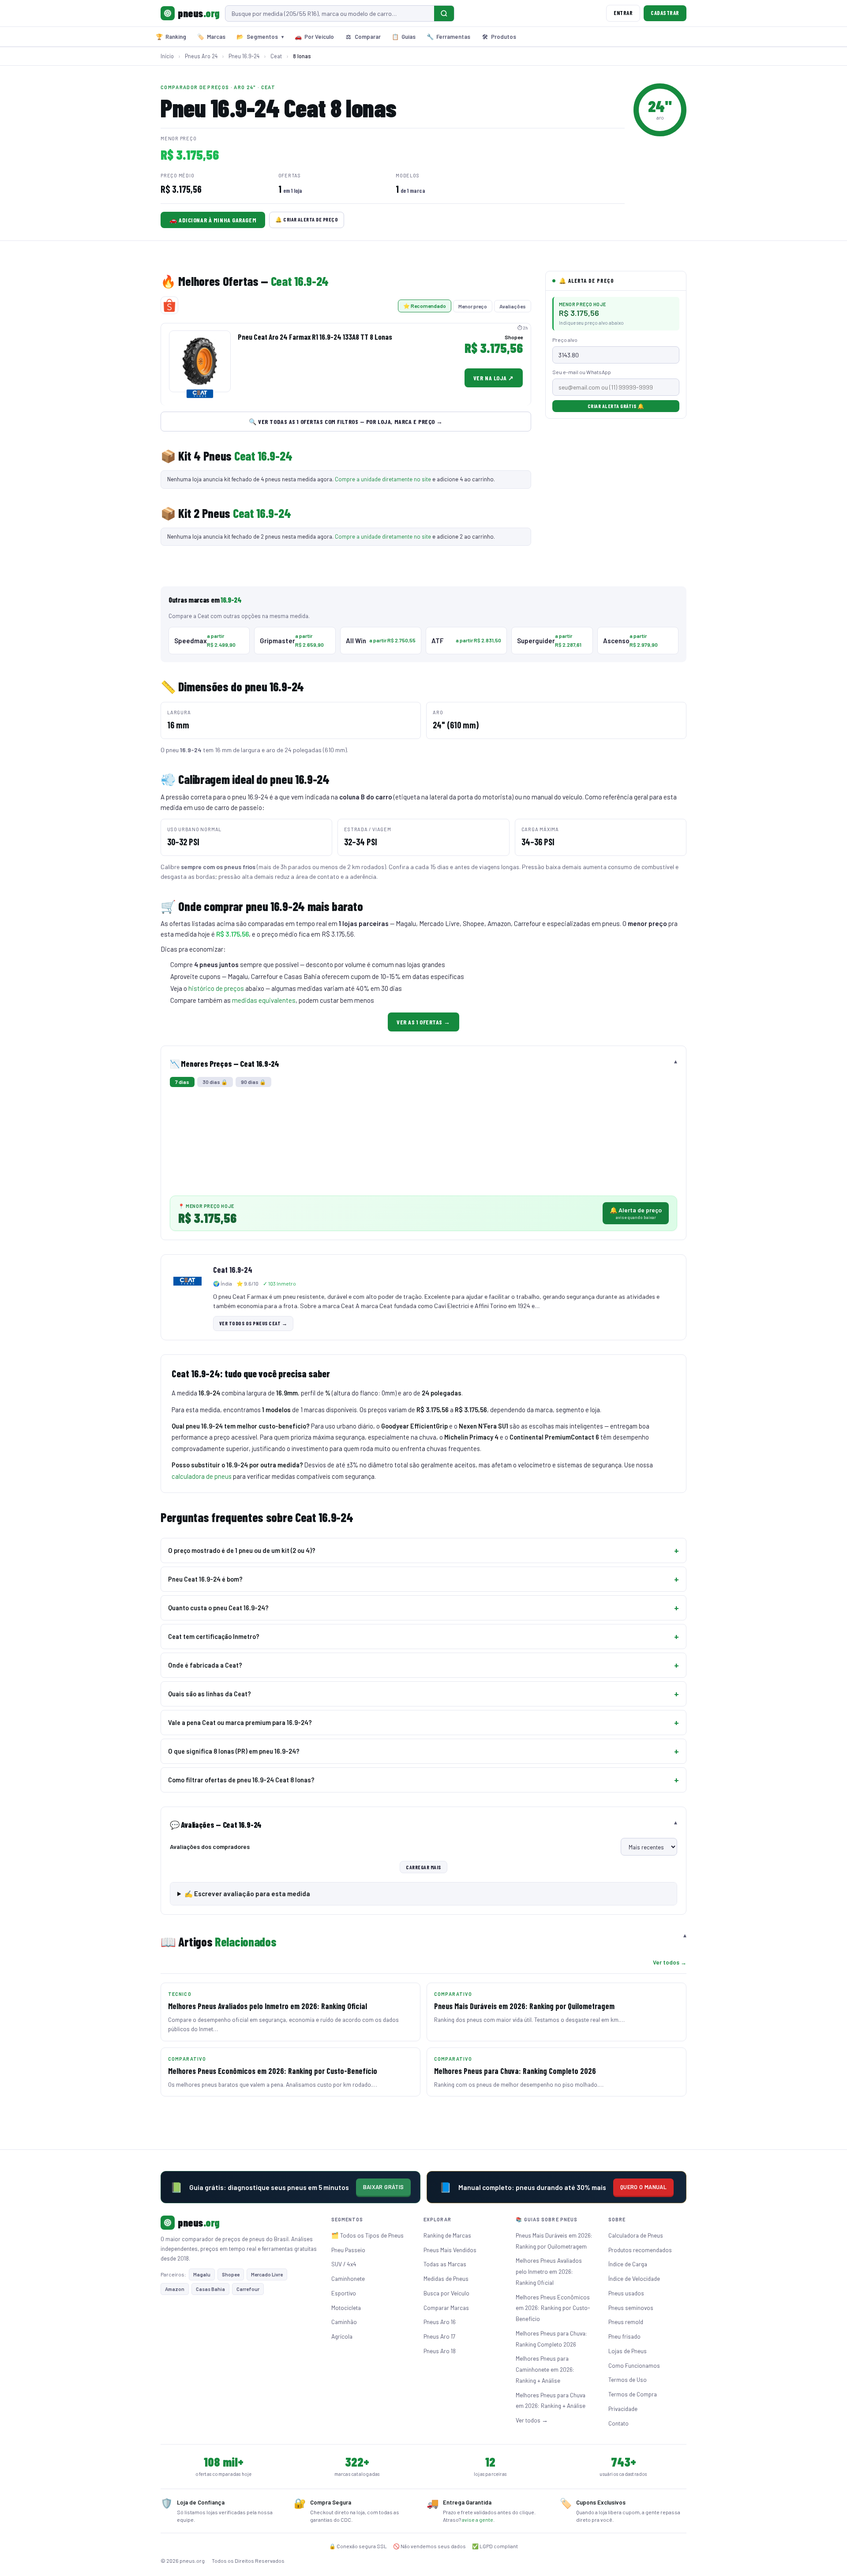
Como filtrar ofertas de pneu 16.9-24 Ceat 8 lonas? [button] (241, 1780)
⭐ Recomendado (425, 306)
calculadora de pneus (202, 1476)
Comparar (363, 37)
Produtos (499, 37)
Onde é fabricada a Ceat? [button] (205, 1665)
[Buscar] (444, 13)
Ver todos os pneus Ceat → (253, 1323)
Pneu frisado (624, 2336)
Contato (618, 2423)
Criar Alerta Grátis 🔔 (616, 406)
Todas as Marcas (445, 2264)
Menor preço (473, 306)
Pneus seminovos (631, 2308)
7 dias (182, 1082)
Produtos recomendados (640, 2250)
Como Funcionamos (634, 2365)
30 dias (215, 1082)
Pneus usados (626, 2293)
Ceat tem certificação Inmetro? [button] (214, 1636)
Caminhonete (348, 2278)
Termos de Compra (633, 2394)
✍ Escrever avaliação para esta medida (247, 1894)
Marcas (211, 37)
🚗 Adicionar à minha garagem (213, 220)
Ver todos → (670, 1962)
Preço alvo (565, 340)
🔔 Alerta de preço (636, 1213)
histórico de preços (216, 988)
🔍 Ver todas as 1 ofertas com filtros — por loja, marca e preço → (346, 422)
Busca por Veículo (446, 2293)
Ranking (171, 37)
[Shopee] (169, 305)
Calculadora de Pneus (636, 2235)
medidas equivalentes (264, 1000)
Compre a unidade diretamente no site (383, 479)
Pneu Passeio (348, 2250)
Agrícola (342, 2336)
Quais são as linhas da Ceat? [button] (210, 1694)
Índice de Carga (628, 2264)
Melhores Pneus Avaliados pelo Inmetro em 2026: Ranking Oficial (549, 2271)
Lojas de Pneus (628, 2351)
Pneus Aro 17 (439, 2336)
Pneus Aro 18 (440, 2351)
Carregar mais (423, 1867)
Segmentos (260, 37)
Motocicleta (346, 2308)
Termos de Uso (628, 2379)
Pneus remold (626, 2322)
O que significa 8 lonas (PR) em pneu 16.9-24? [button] (234, 1751)
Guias (404, 37)
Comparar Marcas (446, 2308)
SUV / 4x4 (344, 2264)
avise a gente (478, 2520)
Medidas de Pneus (446, 2278)
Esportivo (344, 2293)
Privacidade (623, 2409)
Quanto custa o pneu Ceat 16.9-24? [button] (218, 1608)
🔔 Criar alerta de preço (307, 219)
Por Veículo (314, 37)
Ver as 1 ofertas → (423, 1022)
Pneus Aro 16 (440, 2322)
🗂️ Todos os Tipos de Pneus (367, 2235)
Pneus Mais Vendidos (450, 2250)
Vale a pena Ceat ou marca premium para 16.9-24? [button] (240, 1722)
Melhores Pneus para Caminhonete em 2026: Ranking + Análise (545, 2369)
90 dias (253, 1082)
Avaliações (513, 306)
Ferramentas (448, 37)
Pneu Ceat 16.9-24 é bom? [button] (205, 1579)
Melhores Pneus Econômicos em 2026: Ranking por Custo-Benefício (553, 2308)
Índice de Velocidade (634, 2278)
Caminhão (344, 2322)
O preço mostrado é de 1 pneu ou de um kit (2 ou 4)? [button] (242, 1550)
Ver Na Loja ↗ (494, 378)
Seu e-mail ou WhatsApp (582, 372)
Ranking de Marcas (447, 2235)
